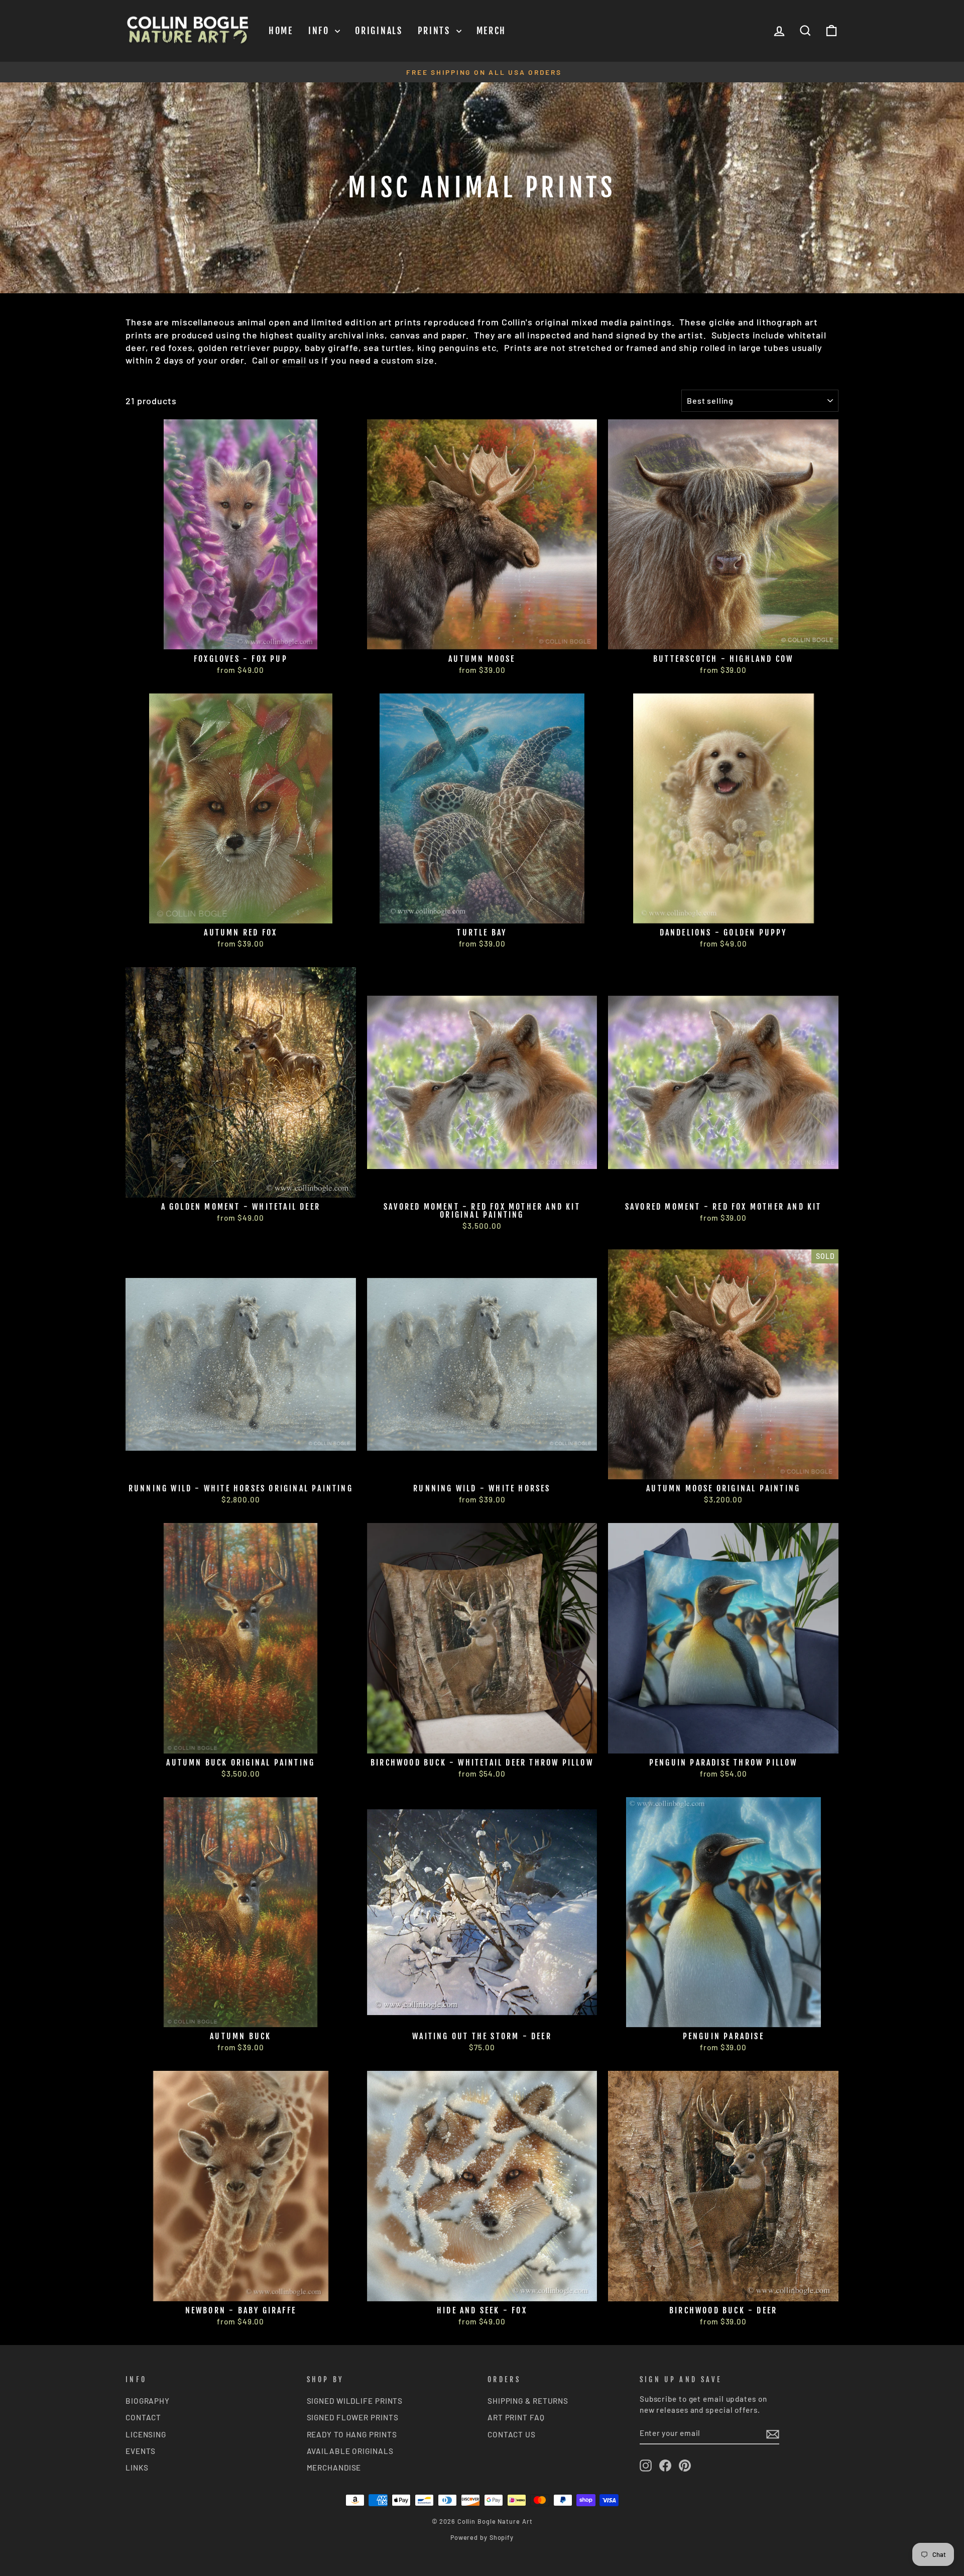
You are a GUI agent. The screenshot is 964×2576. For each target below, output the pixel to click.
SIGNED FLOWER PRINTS (353, 2417)
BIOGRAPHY (148, 2401)
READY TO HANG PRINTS (352, 2434)
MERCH (492, 31)
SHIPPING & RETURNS (528, 2401)
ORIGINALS (379, 31)
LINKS (137, 2468)
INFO (321, 31)
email (294, 360)
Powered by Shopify (482, 2537)
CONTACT (143, 2417)
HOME (281, 31)
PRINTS (436, 31)
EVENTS (141, 2451)
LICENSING (146, 2434)
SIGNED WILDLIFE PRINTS (355, 2401)
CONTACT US (512, 2434)
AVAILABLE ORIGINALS (350, 2451)
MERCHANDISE (334, 2468)
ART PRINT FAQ (516, 2417)
